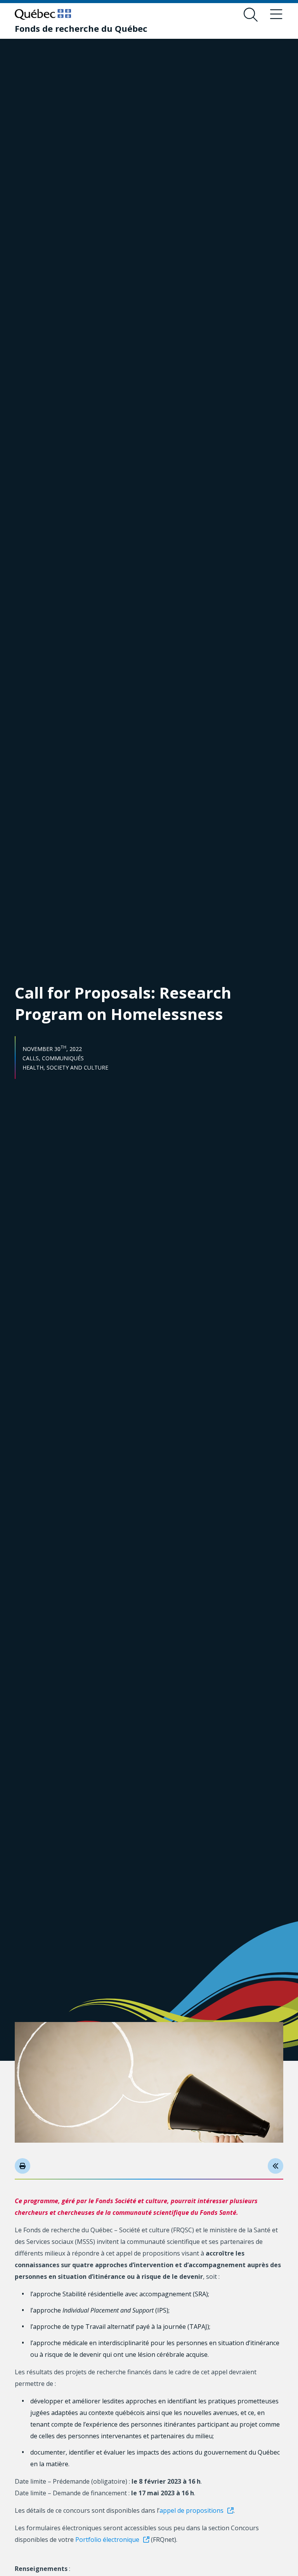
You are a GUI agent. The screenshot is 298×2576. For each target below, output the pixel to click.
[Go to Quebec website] (43, 14)
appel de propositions (191, 2510)
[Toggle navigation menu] (276, 15)
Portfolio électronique (107, 2540)
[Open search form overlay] (251, 15)
